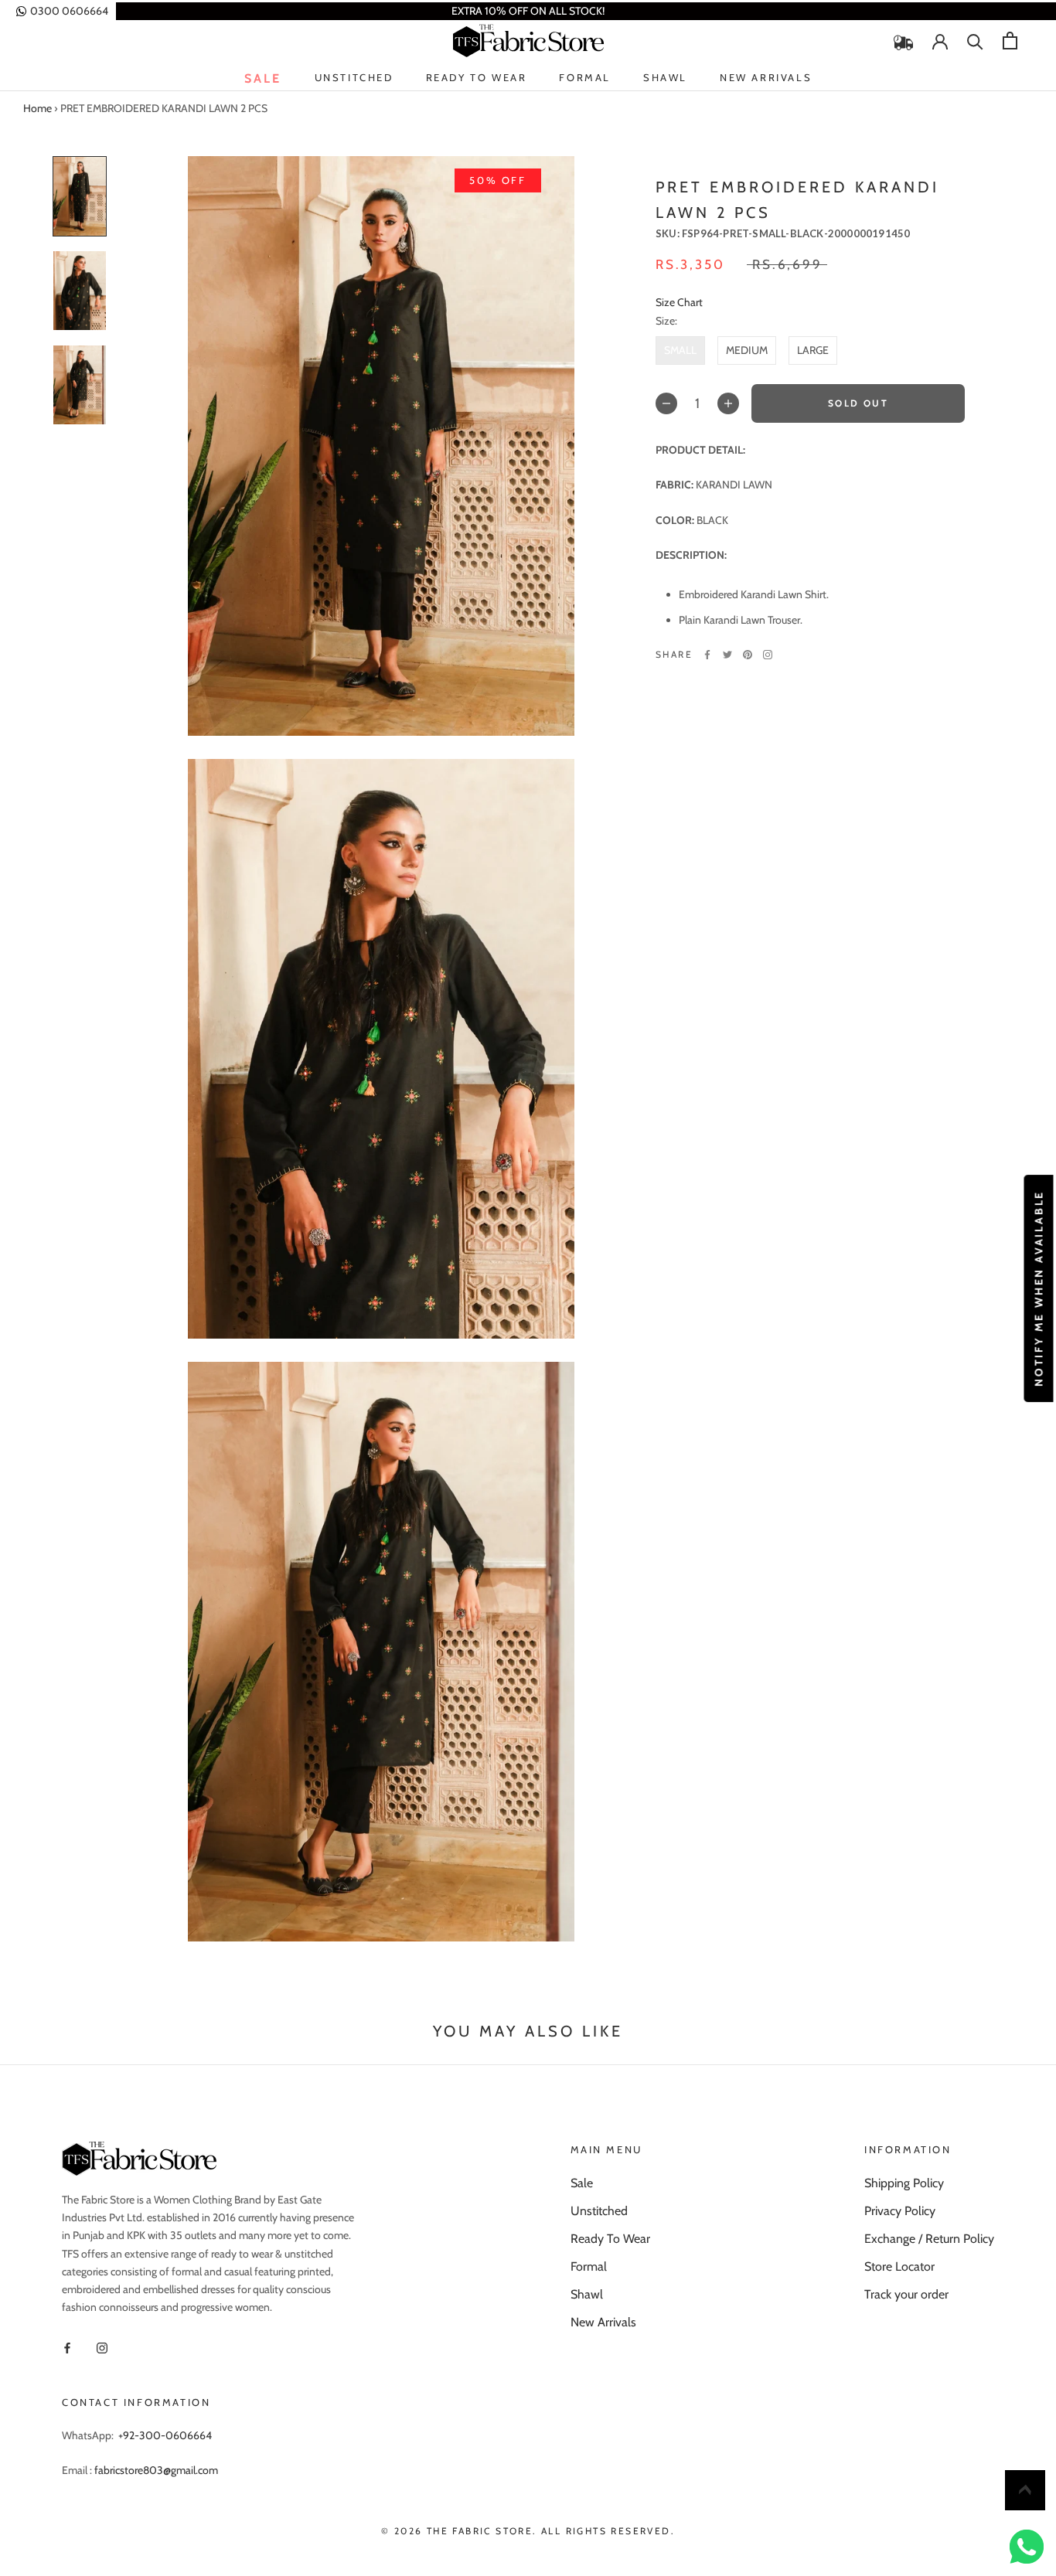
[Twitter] (727, 655)
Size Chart (679, 302)
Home (37, 108)
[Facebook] (707, 655)
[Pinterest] (748, 655)
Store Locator (899, 2266)
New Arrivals (766, 78)
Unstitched (354, 78)
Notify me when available (1038, 1288)
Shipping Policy (904, 2183)
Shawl (665, 77)
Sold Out (858, 403)
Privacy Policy (900, 2211)
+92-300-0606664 (165, 2435)
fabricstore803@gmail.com (156, 2470)
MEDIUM (747, 349)
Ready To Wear (477, 78)
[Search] (975, 41)
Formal (585, 77)
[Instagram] (768, 655)
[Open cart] (1010, 41)
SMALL (680, 349)
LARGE (813, 349)
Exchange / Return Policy (929, 2239)
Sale (263, 78)
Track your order (906, 2294)
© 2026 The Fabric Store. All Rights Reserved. (528, 2531)
